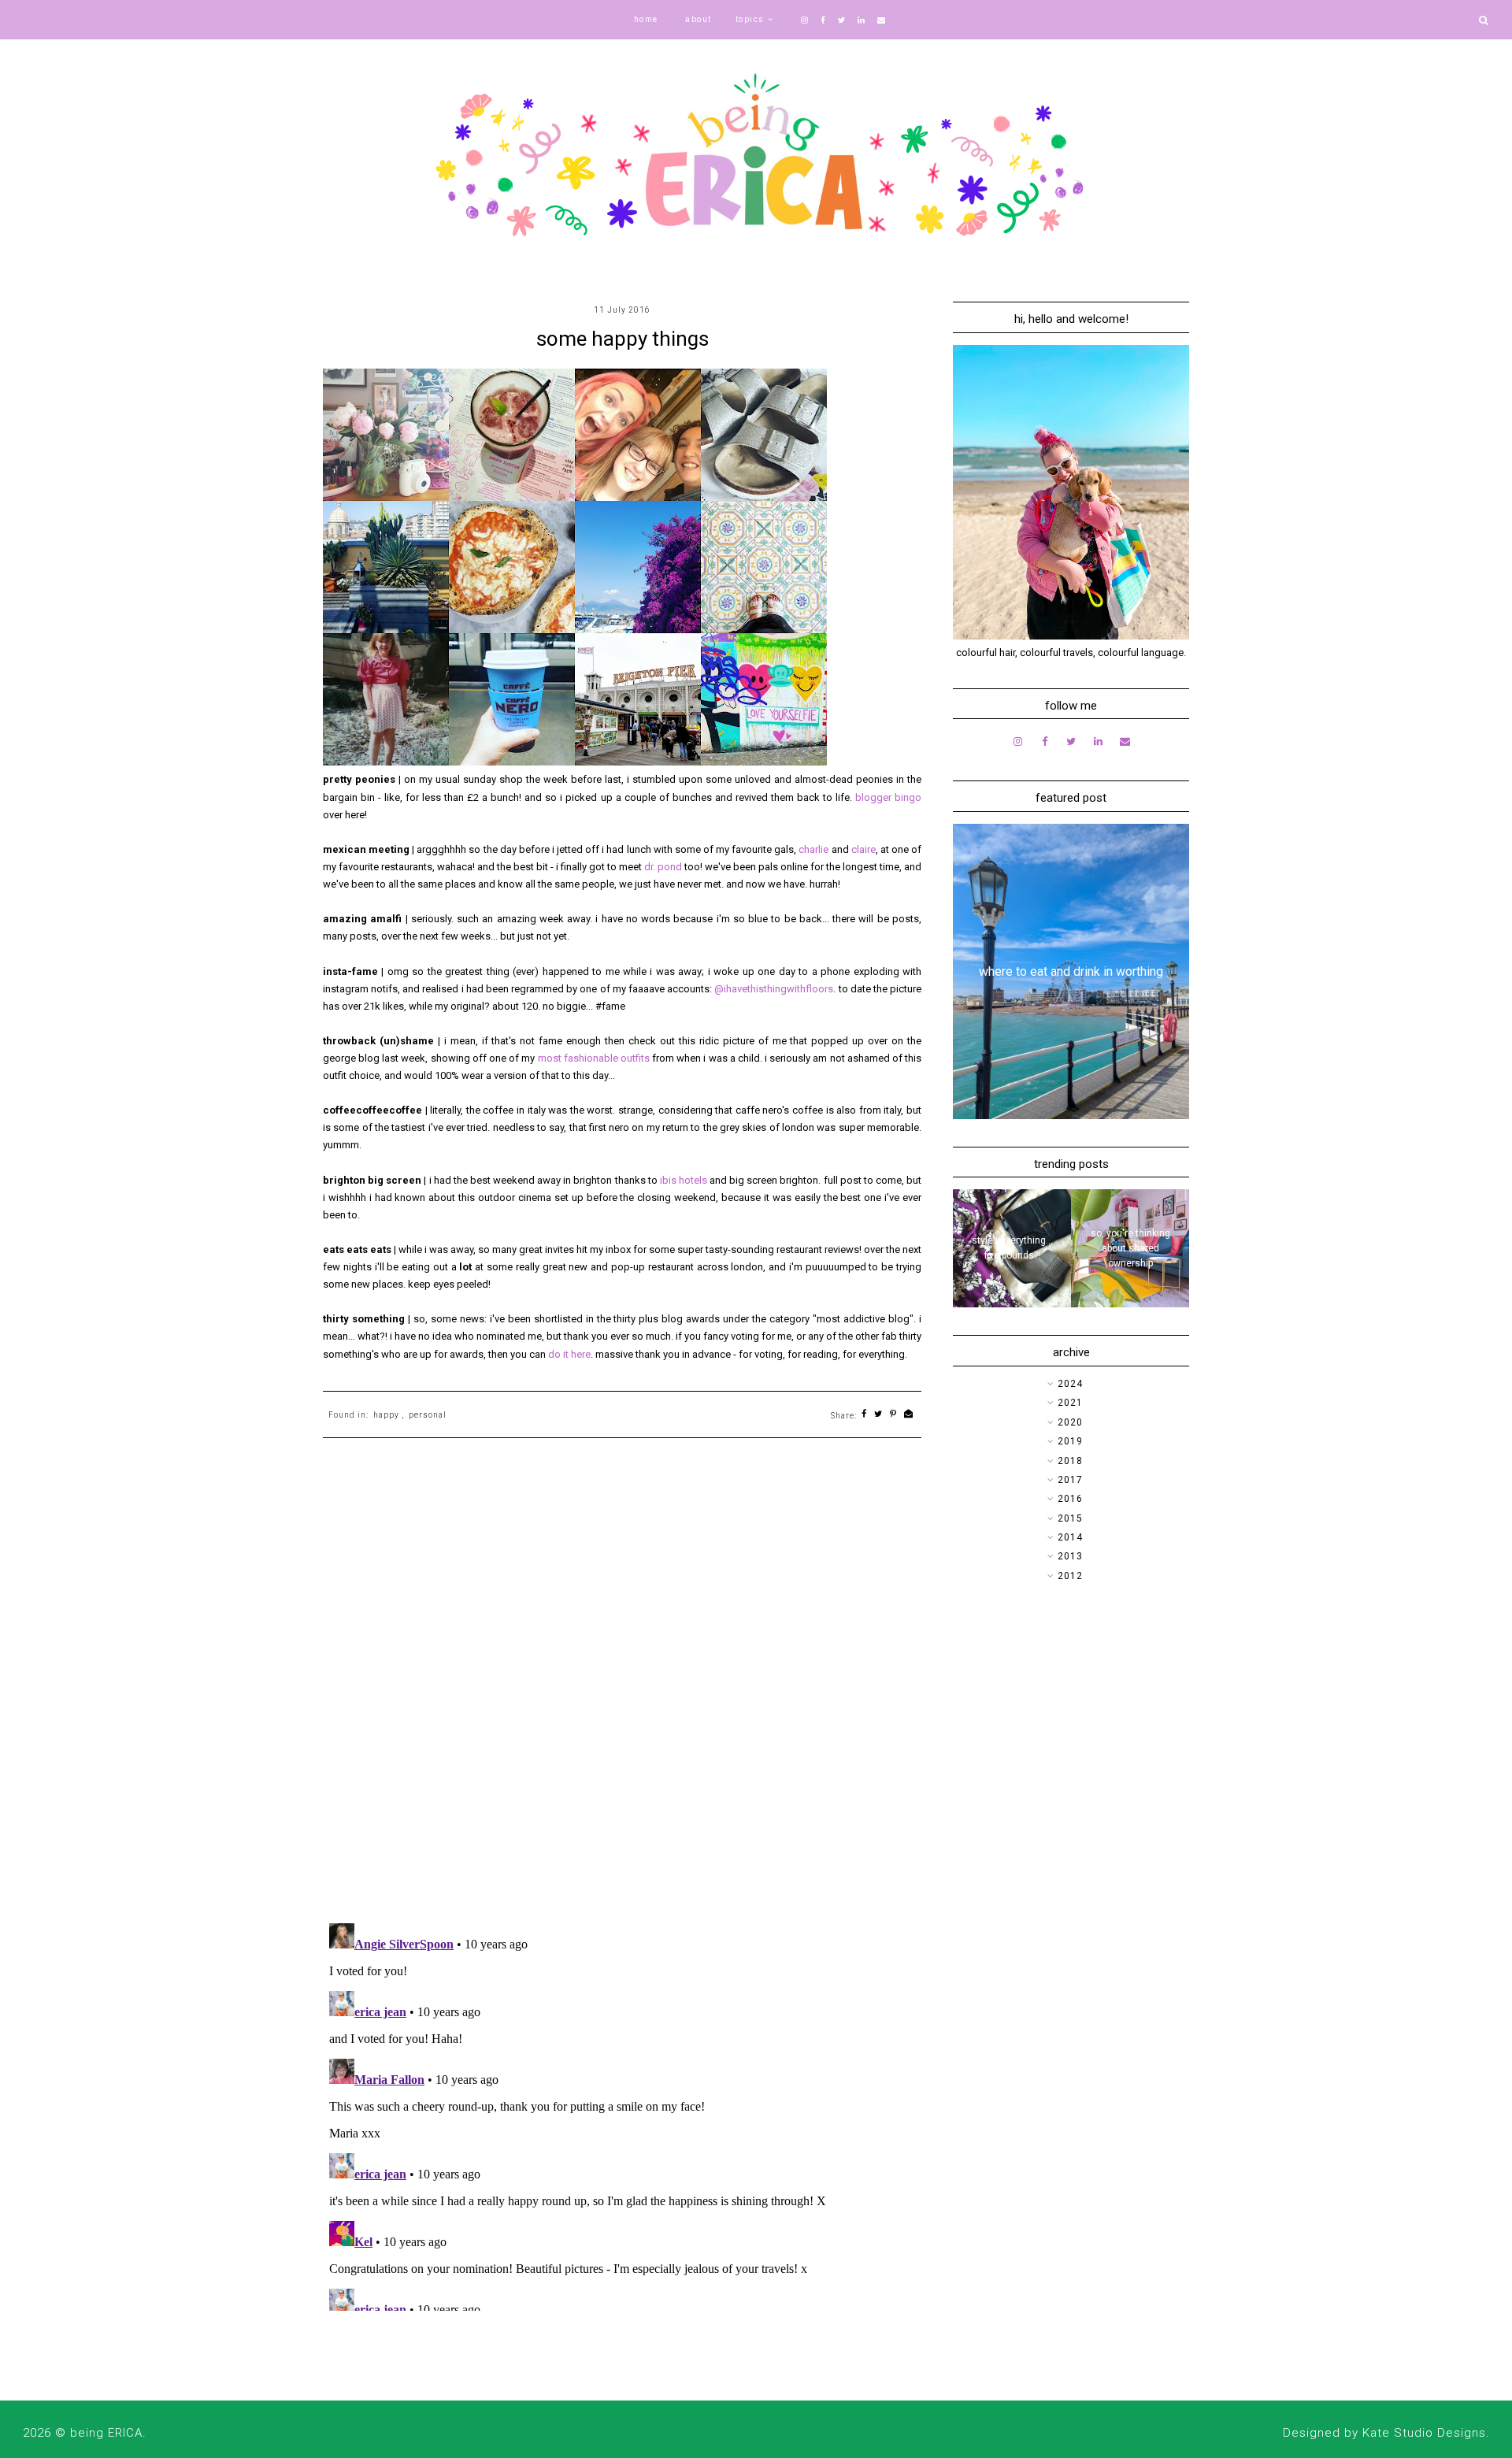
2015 (1070, 1518)
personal (428, 1415)
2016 (1070, 1499)
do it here (569, 1354)
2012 (1070, 1576)
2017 (1070, 1480)
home (646, 19)
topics (750, 19)
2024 (1070, 1384)
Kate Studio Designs (1424, 2433)
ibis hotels (684, 1180)
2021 (1070, 1403)
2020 (1070, 1422)
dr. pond (663, 867)
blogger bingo (888, 797)
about (699, 19)
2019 (1070, 1441)
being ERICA (106, 2433)
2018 (1070, 1461)
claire (863, 849)
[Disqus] (622, 1706)
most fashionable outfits (594, 1058)
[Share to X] (878, 1415)
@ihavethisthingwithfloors (774, 989)
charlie (815, 849)
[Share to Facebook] (864, 1415)
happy (386, 1415)
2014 (1070, 1537)
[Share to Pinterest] (893, 1415)
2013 (1070, 1556)
